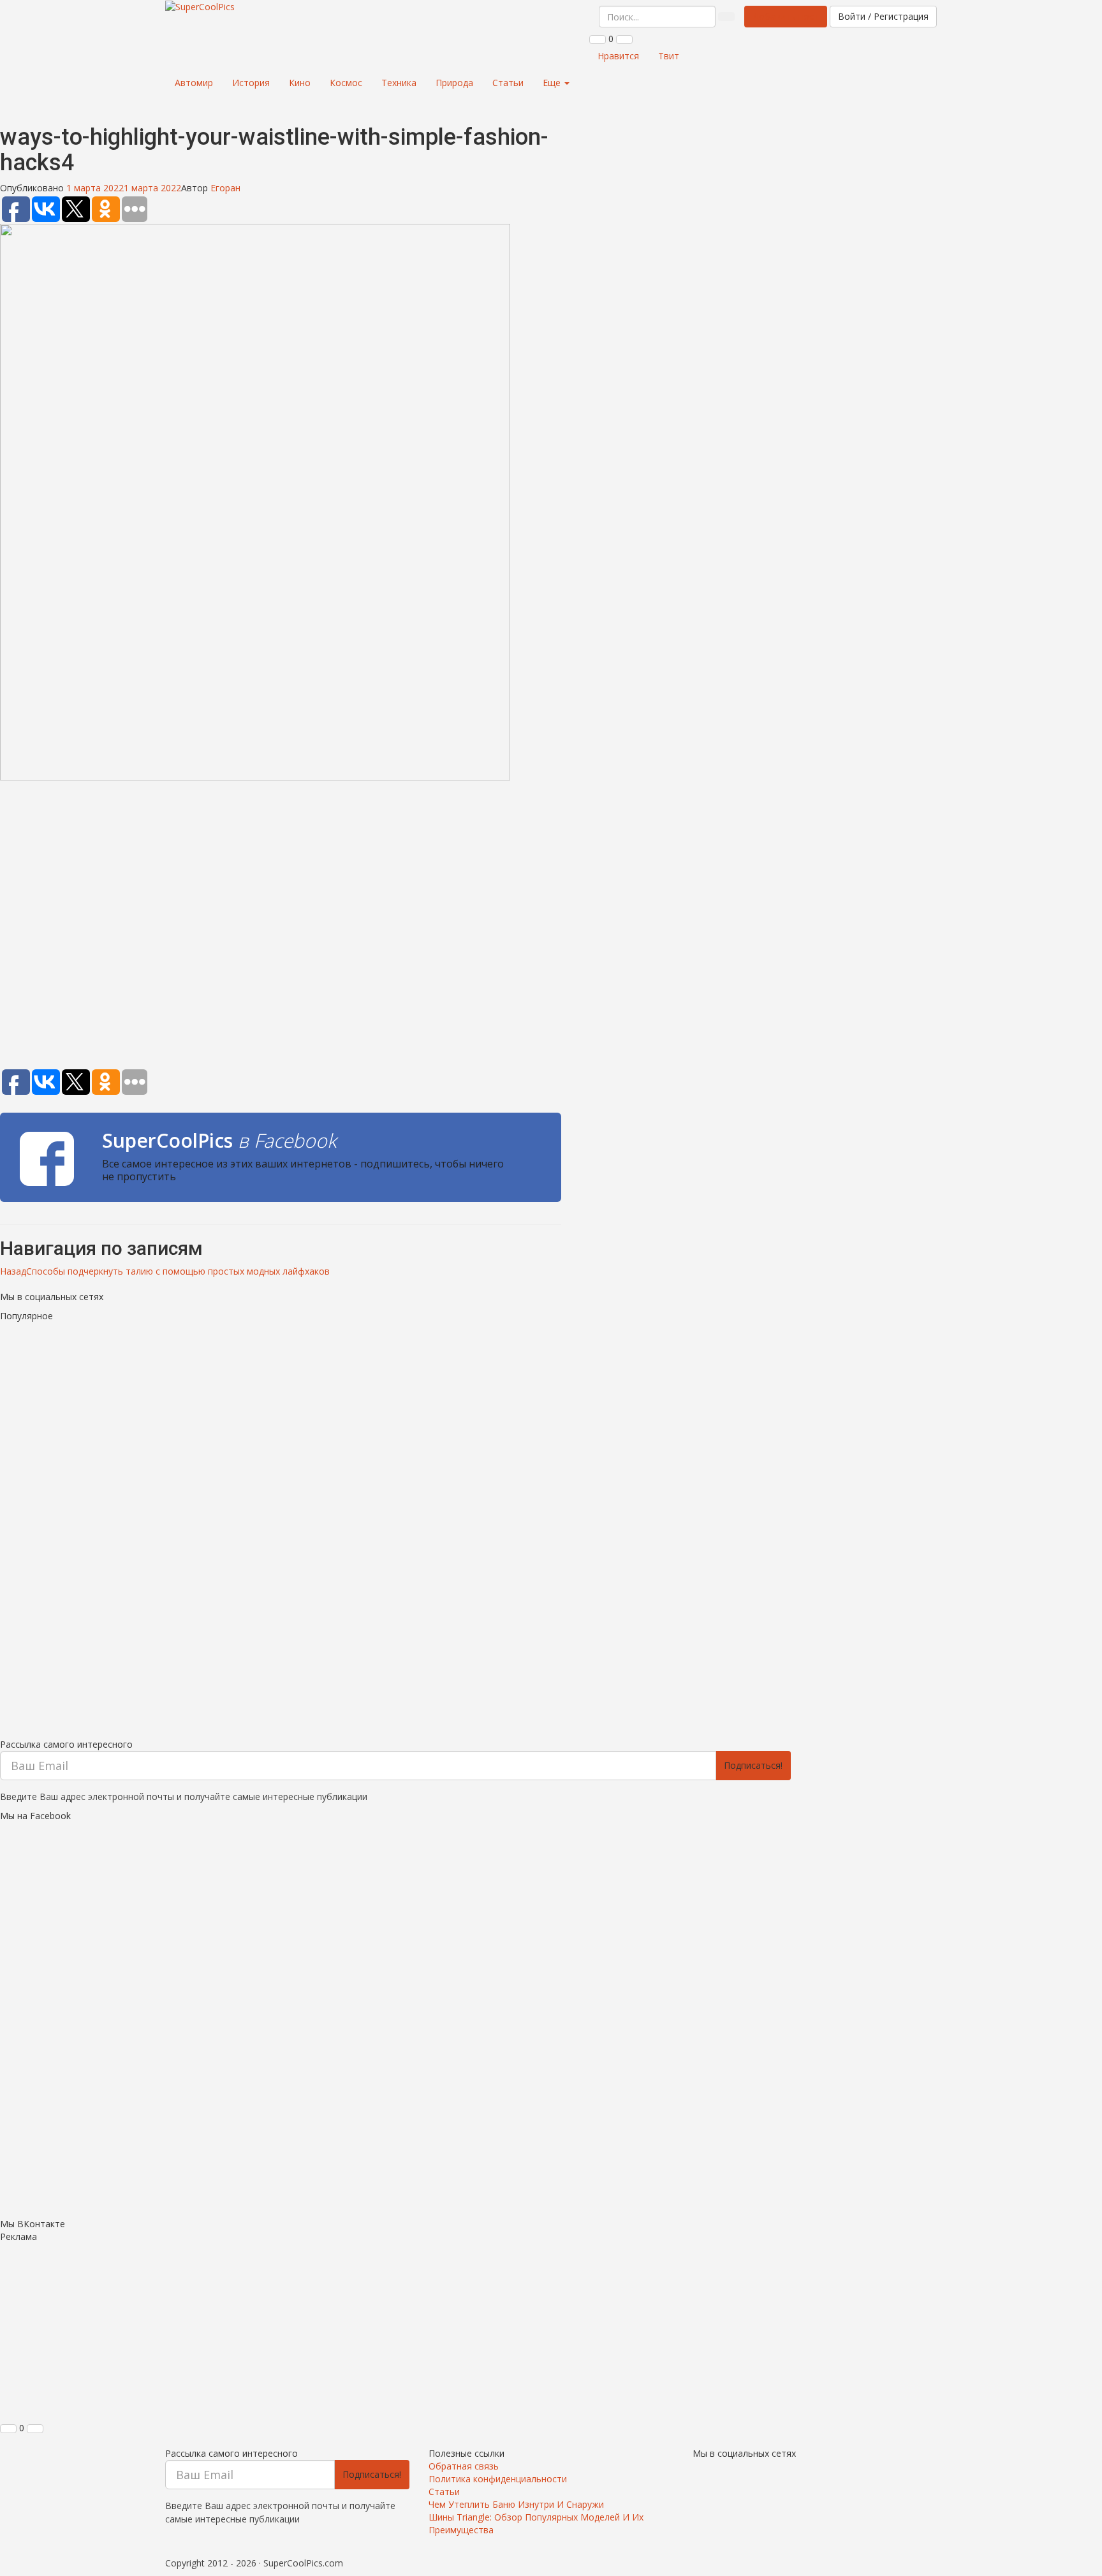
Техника (399, 83)
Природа (454, 83)
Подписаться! (753, 1765)
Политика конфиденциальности (498, 2479)
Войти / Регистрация (883, 16)
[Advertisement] (281, 927)
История (251, 83)
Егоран (225, 188)
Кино (300, 83)
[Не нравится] (624, 40)
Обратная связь (464, 2466)
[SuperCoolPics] (200, 7)
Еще (553, 83)
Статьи (508, 83)
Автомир (194, 83)
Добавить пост (786, 16)
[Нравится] (598, 40)
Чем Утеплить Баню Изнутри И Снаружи (516, 2504)
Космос (346, 83)
